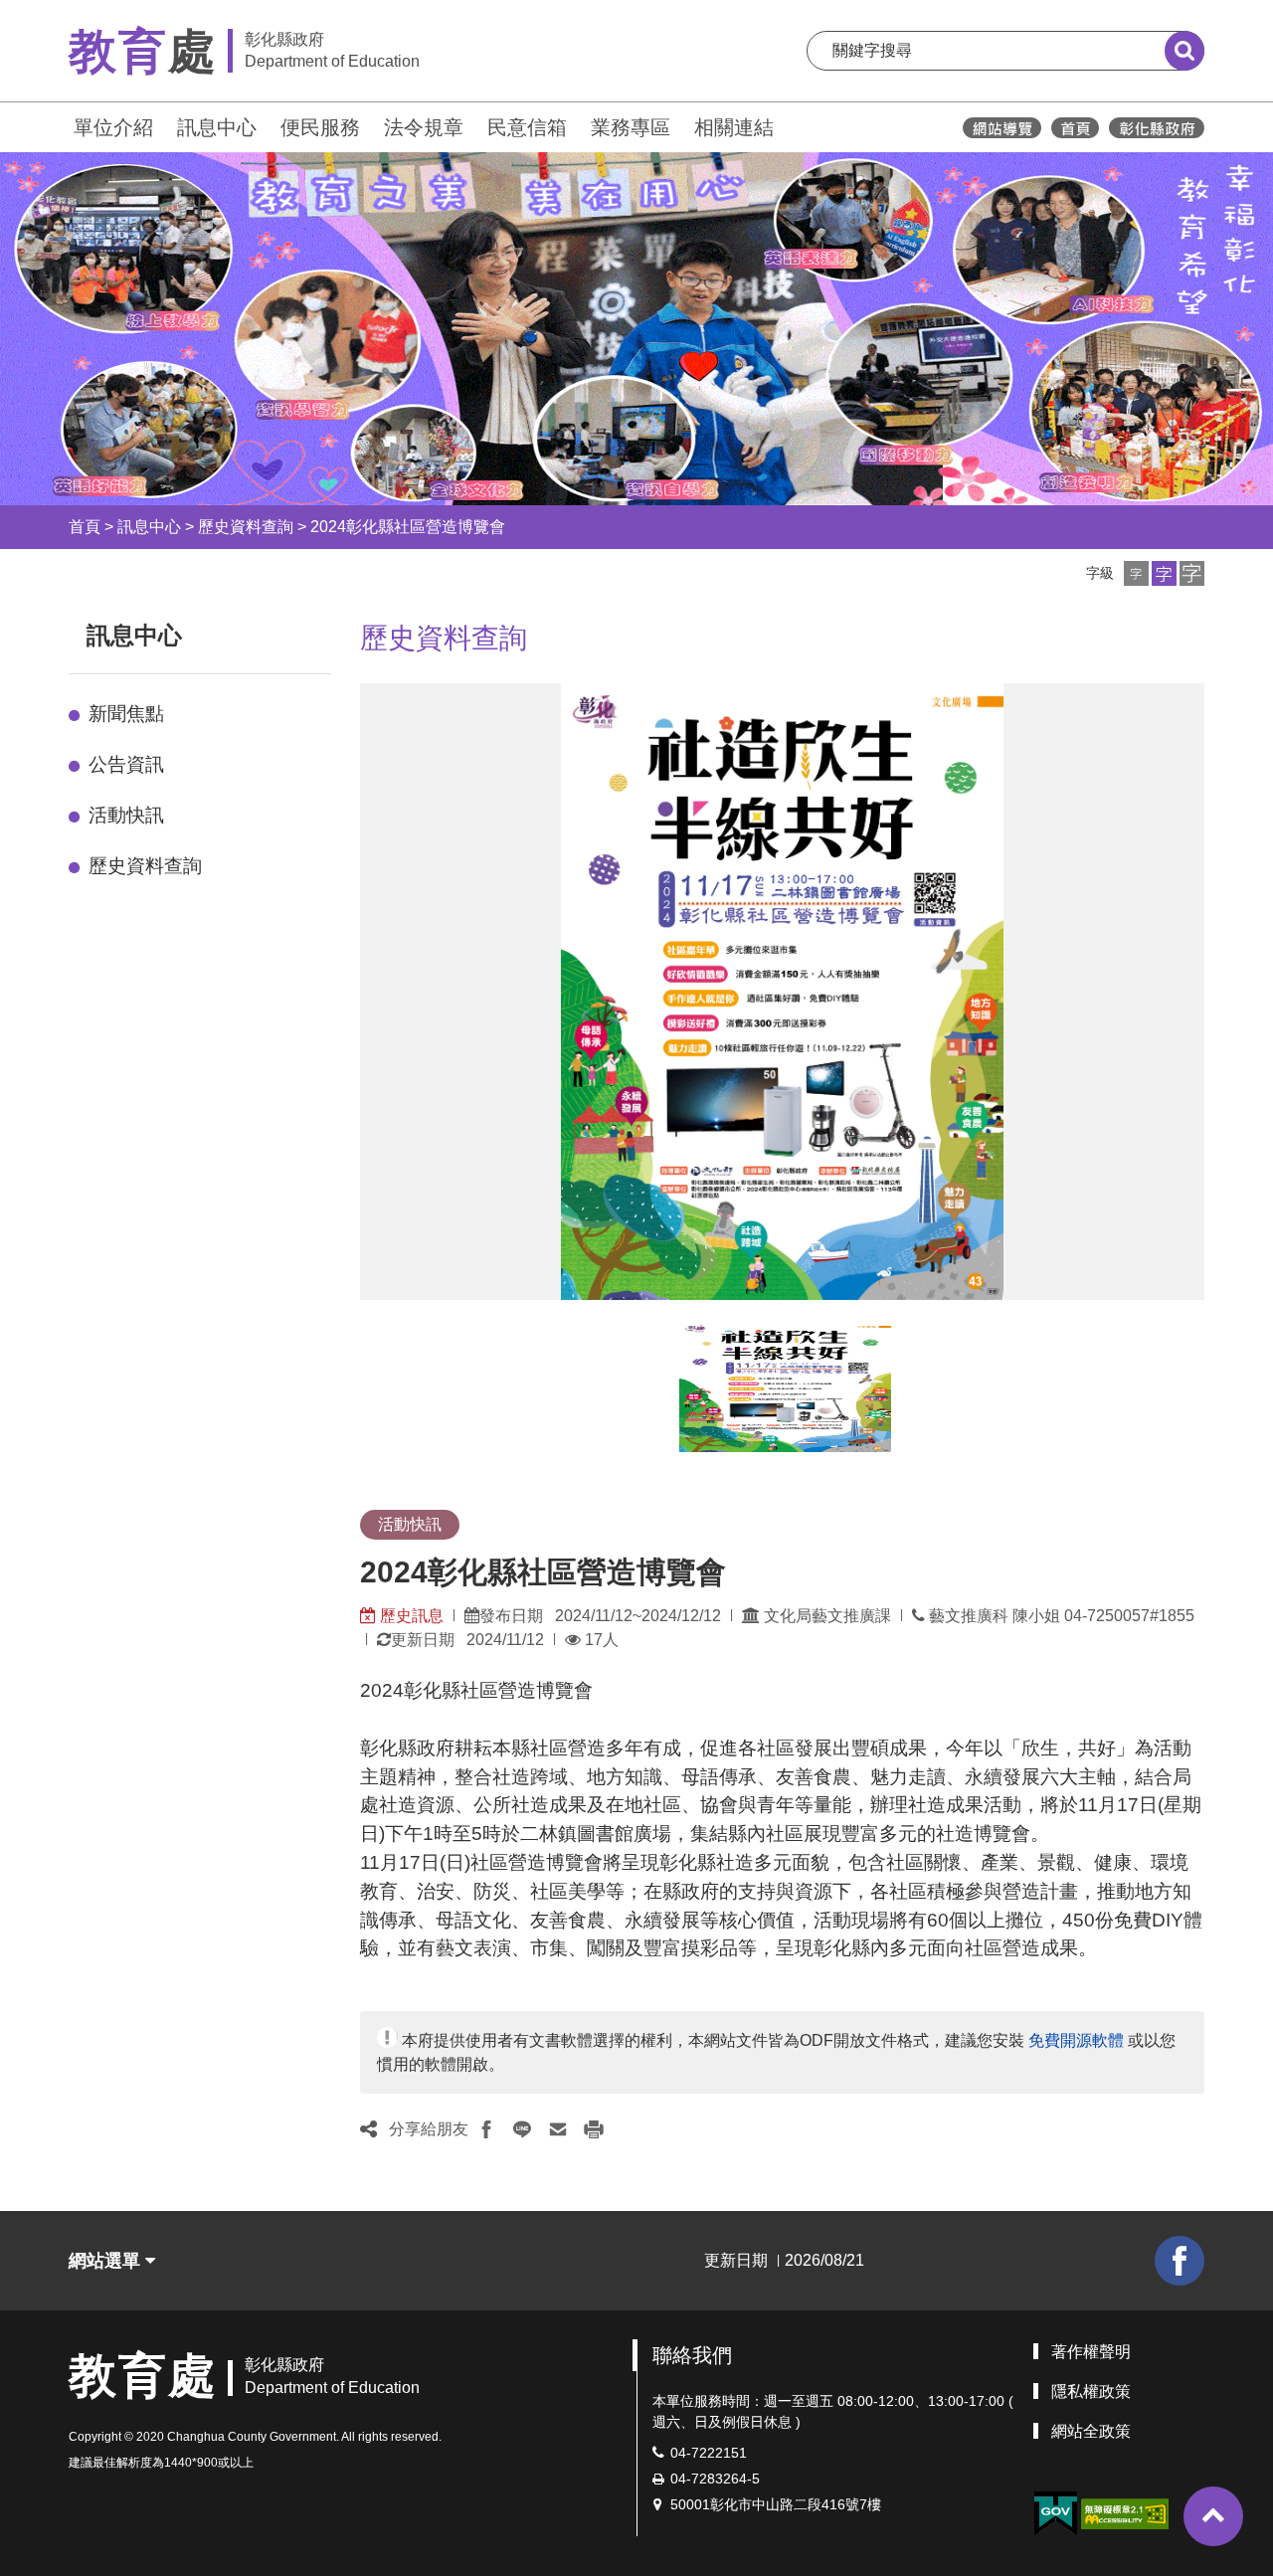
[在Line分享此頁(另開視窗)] (522, 2129)
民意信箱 (527, 127)
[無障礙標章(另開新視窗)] (1125, 2513)
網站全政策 (1091, 2431)
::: (60, 125)
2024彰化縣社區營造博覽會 (408, 527)
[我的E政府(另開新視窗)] (1055, 2514)
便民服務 (320, 127)
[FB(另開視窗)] (1180, 2261)
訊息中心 (217, 127)
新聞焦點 (126, 714)
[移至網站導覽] (1002, 128)
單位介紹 (113, 127)
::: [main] (348, 631)
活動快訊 (126, 815)
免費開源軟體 (1076, 2040)
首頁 (85, 527)
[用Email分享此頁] (558, 2129)
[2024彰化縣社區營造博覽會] (785, 1387)
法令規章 (424, 127)
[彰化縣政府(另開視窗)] (1156, 128)
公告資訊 (126, 764)
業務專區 (631, 127)
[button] (1136, 573)
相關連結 (734, 127)
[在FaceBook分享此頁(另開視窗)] (486, 2129)
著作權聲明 (1091, 2352)
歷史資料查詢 (246, 527)
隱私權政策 (1091, 2392)
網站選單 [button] (107, 2261)
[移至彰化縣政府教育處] (1075, 128)
